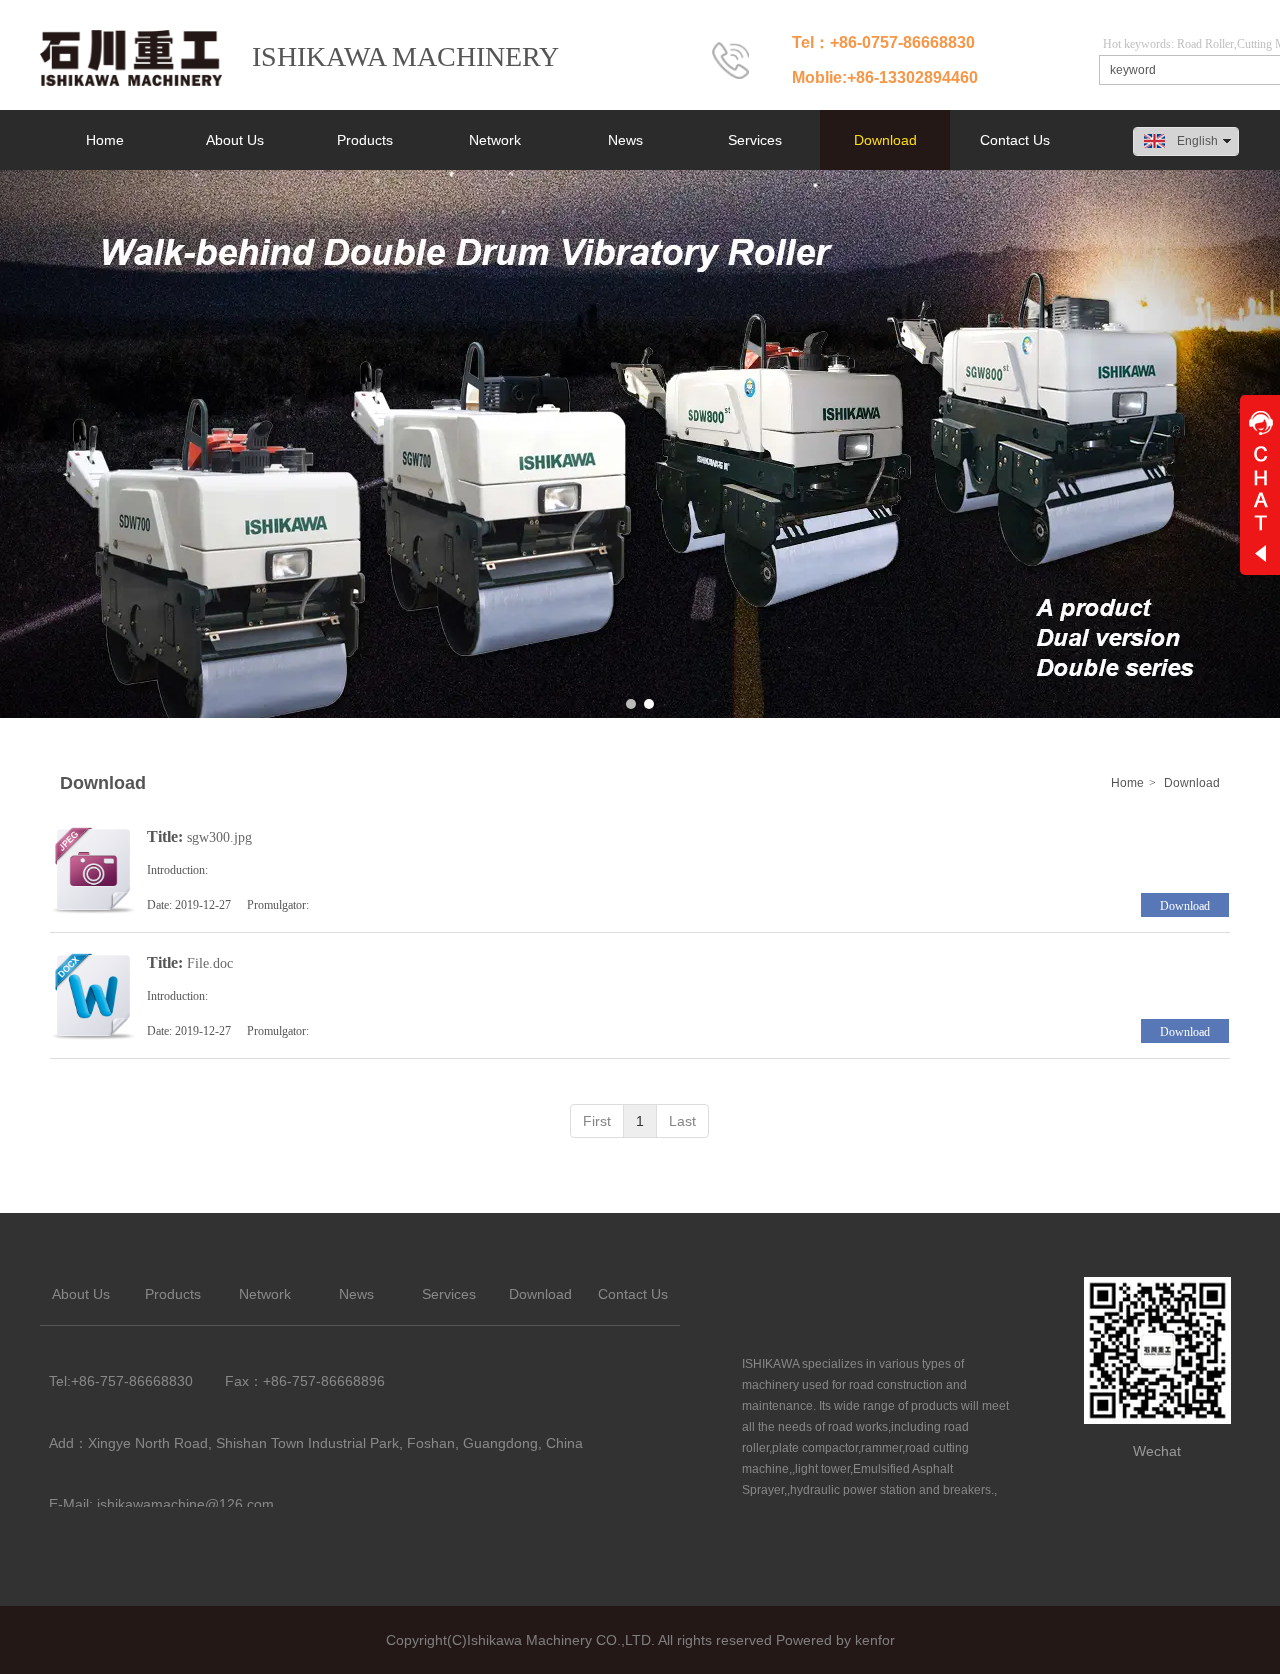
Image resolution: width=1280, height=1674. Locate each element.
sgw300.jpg (219, 837)
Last (682, 1121)
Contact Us (633, 1294)
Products (173, 1294)
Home (1127, 783)
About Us (81, 1294)
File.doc (210, 963)
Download (1192, 783)
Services (449, 1294)
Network (265, 1294)
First (597, 1121)
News (356, 1294)
